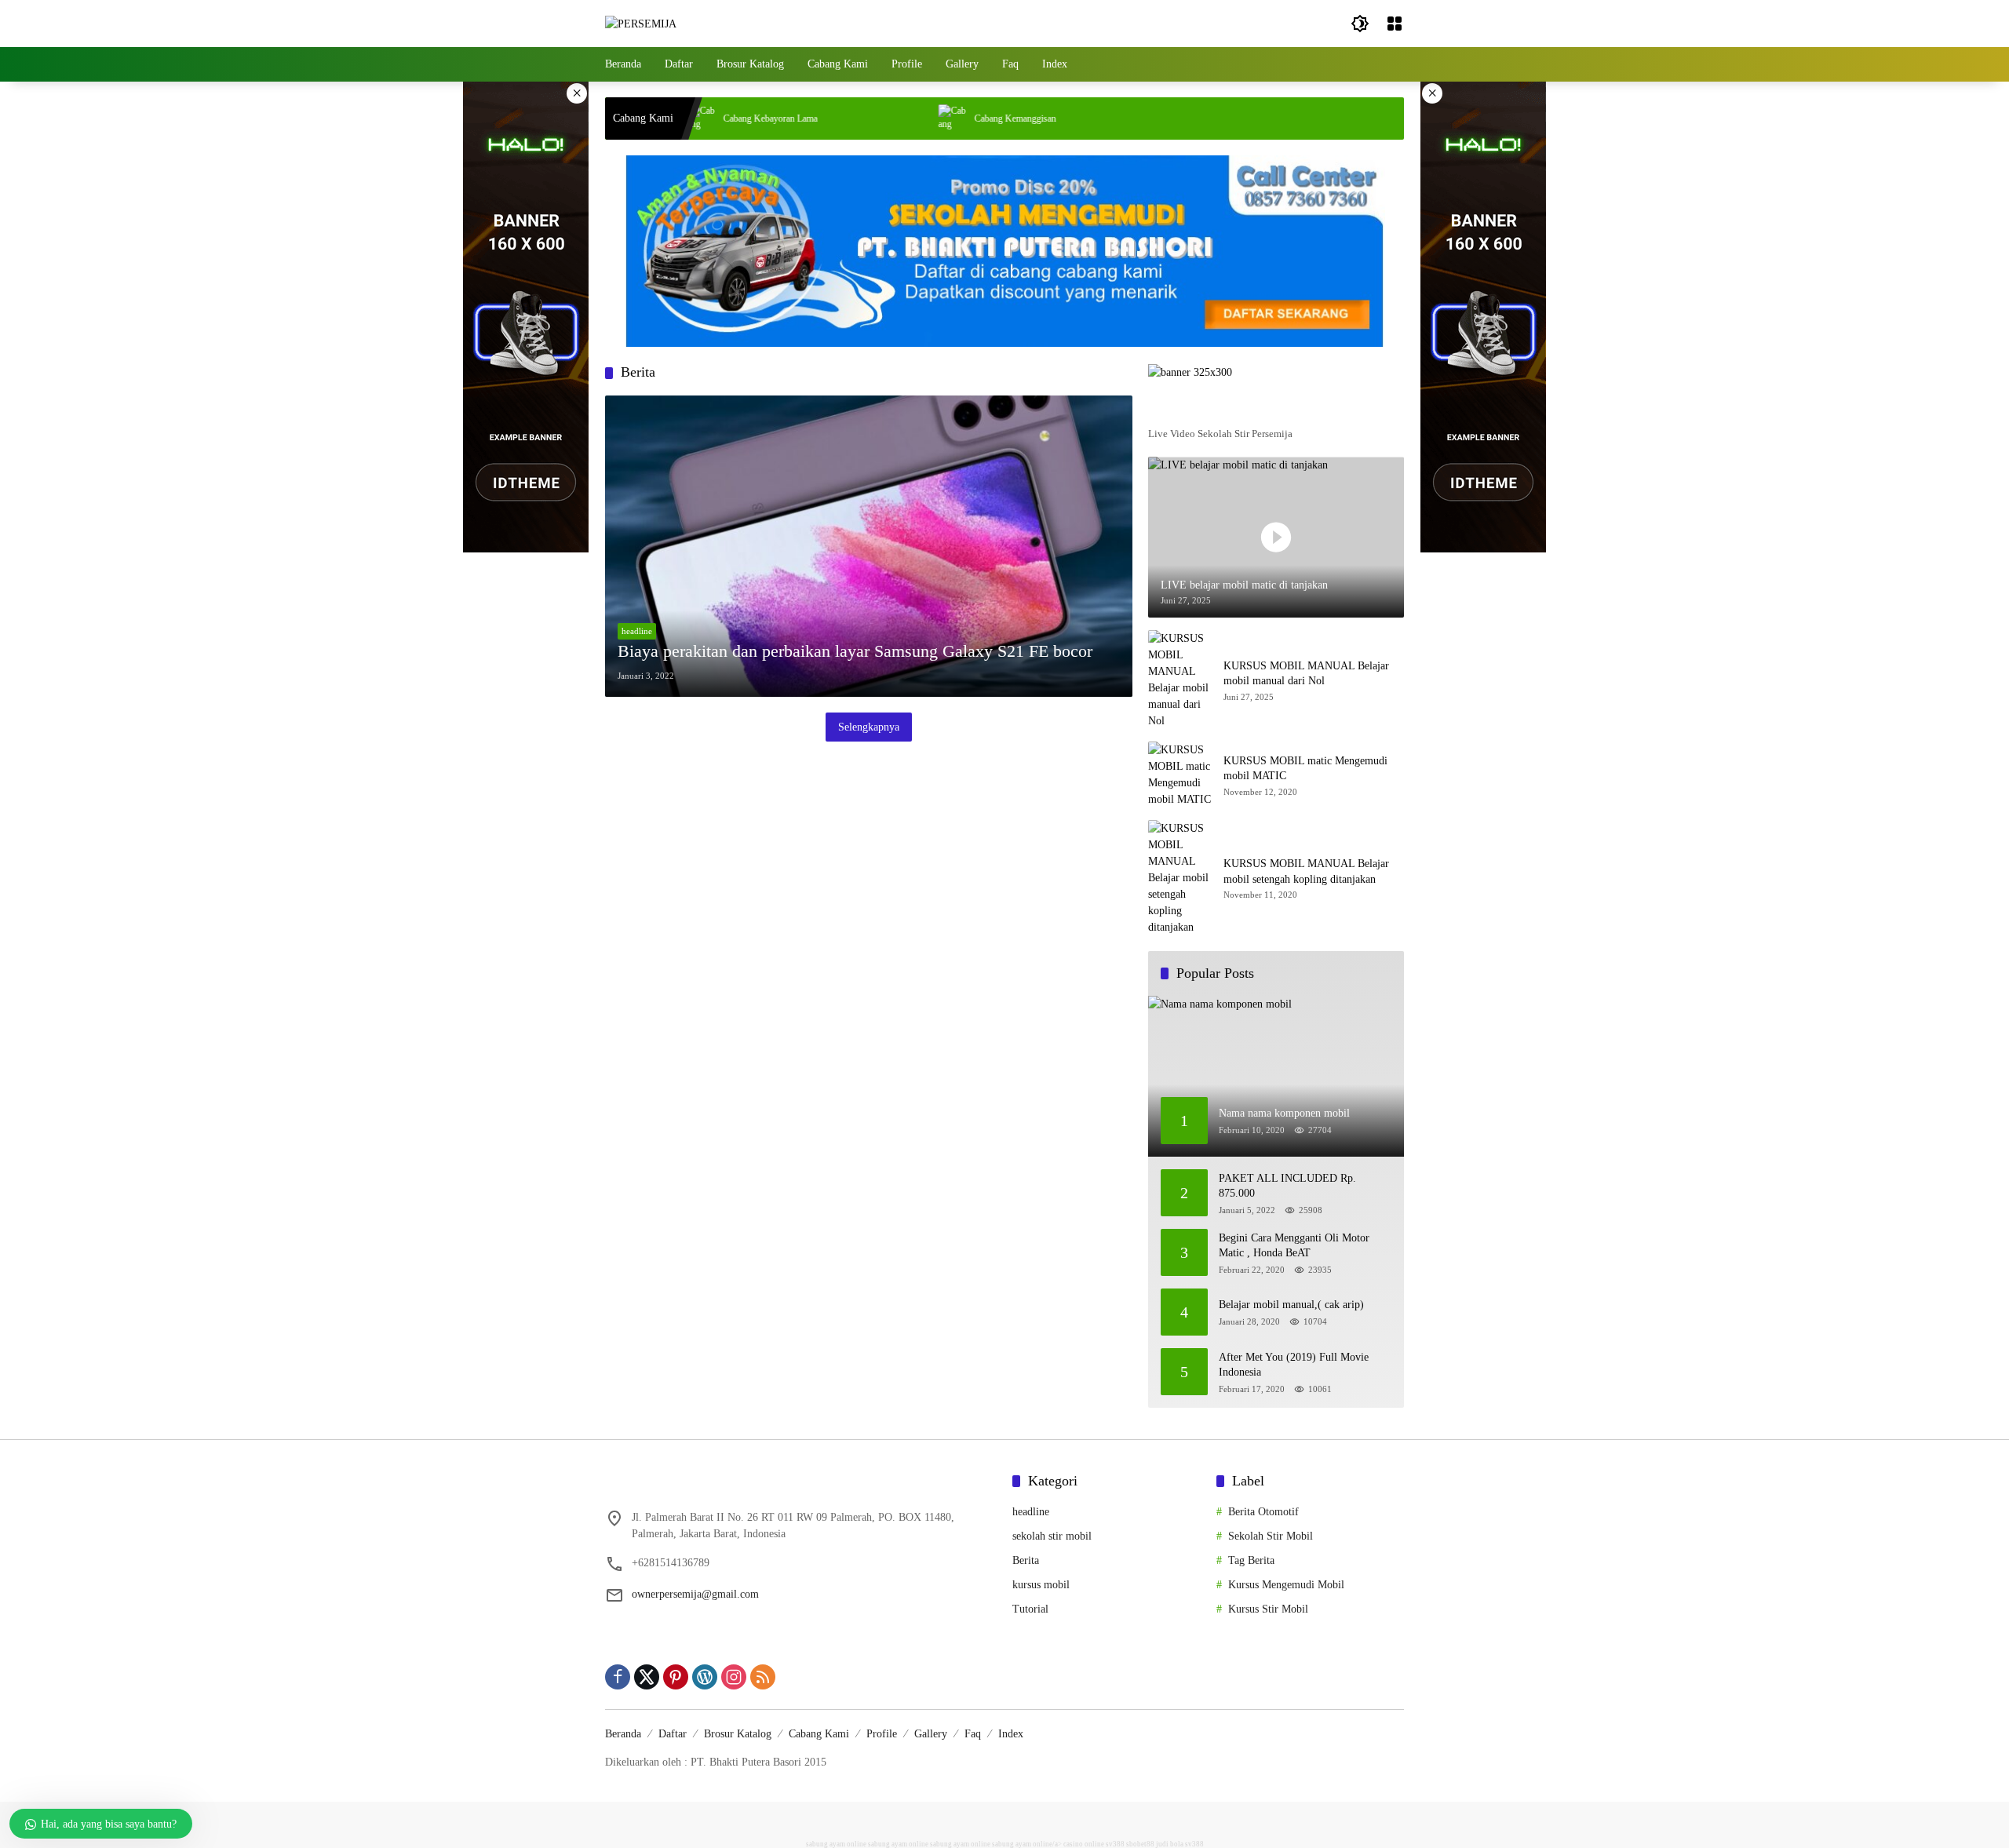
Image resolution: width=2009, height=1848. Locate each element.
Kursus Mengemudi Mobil (1286, 1585)
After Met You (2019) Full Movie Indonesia (1294, 1365)
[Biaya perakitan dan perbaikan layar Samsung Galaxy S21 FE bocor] (869, 546)
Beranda (623, 1734)
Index (1011, 1734)
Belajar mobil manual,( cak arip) (1291, 1305)
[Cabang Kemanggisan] (881, 118)
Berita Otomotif (1263, 1512)
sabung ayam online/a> (1028, 1844)
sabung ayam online (836, 1844)
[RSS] (763, 1677)
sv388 (1115, 1844)
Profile (882, 1734)
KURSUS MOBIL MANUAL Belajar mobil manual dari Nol (1306, 674)
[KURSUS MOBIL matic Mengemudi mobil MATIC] (1180, 775)
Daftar (673, 1734)
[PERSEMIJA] (641, 23)
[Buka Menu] (1395, 24)
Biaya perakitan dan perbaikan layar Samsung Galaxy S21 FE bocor (855, 651)
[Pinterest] (676, 1677)
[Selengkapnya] (1276, 409)
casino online (1084, 1844)
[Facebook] (618, 1677)
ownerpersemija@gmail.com (695, 1594)
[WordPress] (705, 1677)
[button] (1360, 24)
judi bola (1170, 1844)
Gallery (931, 1734)
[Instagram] (734, 1677)
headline (637, 631)
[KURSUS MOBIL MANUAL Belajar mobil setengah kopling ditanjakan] (1180, 878)
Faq (973, 1734)
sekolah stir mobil (1052, 1536)
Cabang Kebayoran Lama (698, 118)
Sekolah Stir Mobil (1271, 1536)
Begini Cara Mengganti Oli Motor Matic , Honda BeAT (1294, 1246)
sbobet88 (1140, 1844)
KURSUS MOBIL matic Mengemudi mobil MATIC (1305, 769)
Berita (1026, 1560)
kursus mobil (1041, 1585)
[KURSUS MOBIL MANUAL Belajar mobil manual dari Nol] (1180, 680)
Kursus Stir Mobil (1268, 1609)
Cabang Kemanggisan (943, 118)
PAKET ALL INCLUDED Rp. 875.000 (1287, 1186)
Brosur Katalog (738, 1734)
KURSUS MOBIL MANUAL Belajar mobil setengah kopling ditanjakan (1306, 871)
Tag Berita (1251, 1560)
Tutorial (1030, 1609)
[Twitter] (647, 1677)
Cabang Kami (819, 1734)
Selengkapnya (869, 727)
